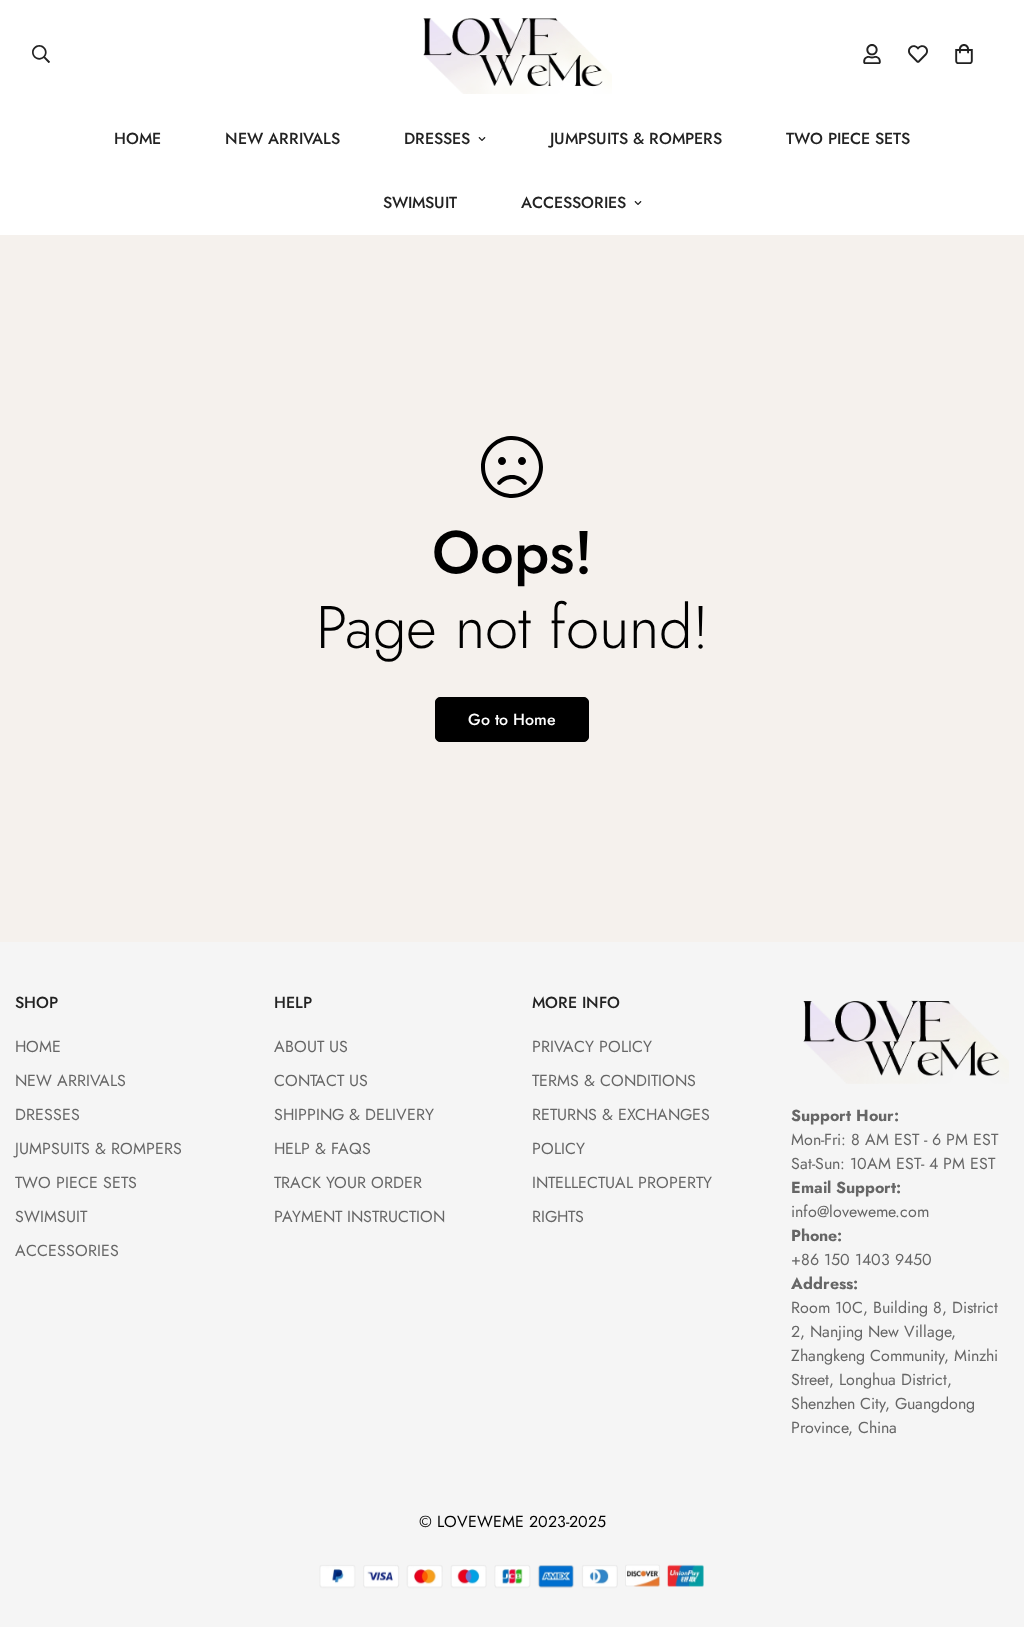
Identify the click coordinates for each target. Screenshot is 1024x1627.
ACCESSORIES (573, 202)
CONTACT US (321, 1080)
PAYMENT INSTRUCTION (359, 1216)
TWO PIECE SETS (848, 138)
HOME (137, 138)
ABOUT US (311, 1046)
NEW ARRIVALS (282, 138)
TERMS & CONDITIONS (614, 1080)
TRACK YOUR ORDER (348, 1182)
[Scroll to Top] (985, 1518)
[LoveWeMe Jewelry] (512, 53)
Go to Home (512, 719)
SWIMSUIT (420, 202)
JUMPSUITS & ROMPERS (636, 138)
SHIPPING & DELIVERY (354, 1114)
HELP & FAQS (322, 1148)
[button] (964, 54)
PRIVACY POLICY (592, 1046)
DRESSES (437, 138)
